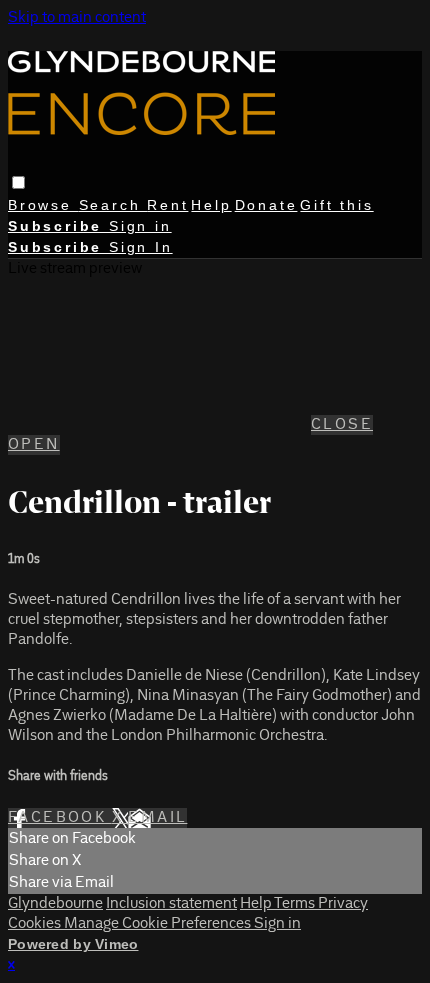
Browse (43, 205)
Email (157, 818)
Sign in (140, 226)
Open (34, 445)
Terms (296, 904)
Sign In (141, 247)
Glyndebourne (55, 904)
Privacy (343, 904)
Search (113, 205)
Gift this (336, 205)
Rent (167, 205)
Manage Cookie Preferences (159, 924)
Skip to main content (77, 18)
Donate (266, 205)
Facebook (60, 818)
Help (211, 205)
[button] (18, 182)
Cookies (36, 924)
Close (342, 425)
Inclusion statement (171, 904)
